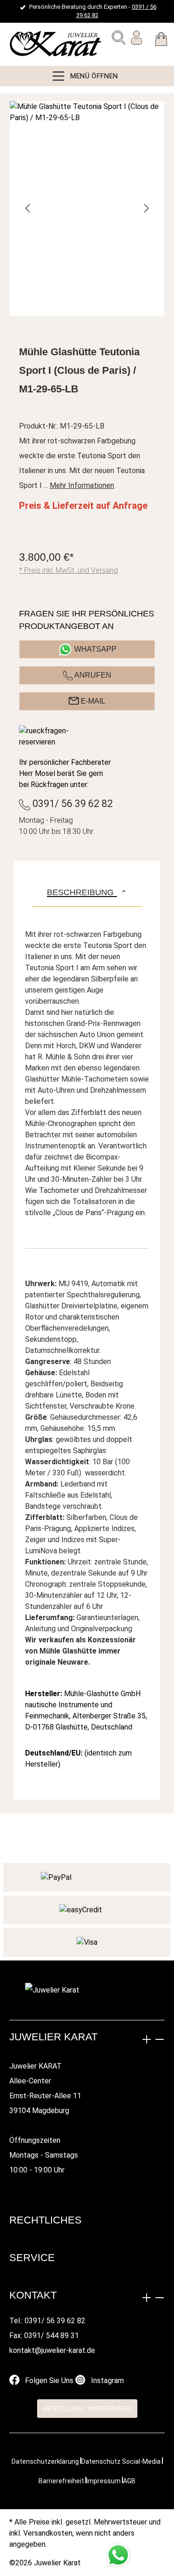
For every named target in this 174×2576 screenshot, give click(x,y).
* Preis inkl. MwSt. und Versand (68, 570)
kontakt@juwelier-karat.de (52, 2350)
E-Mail (92, 701)
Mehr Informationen (82, 485)
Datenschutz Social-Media (121, 2461)
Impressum (103, 2481)
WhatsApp (95, 649)
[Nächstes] (146, 208)
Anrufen (92, 675)
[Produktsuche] (119, 39)
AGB (129, 2481)
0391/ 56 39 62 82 (71, 804)
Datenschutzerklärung (45, 2461)
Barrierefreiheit (61, 2481)
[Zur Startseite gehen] (30, 44)
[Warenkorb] (161, 41)
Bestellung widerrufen (87, 2409)
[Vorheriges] (28, 208)
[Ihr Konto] (136, 39)
